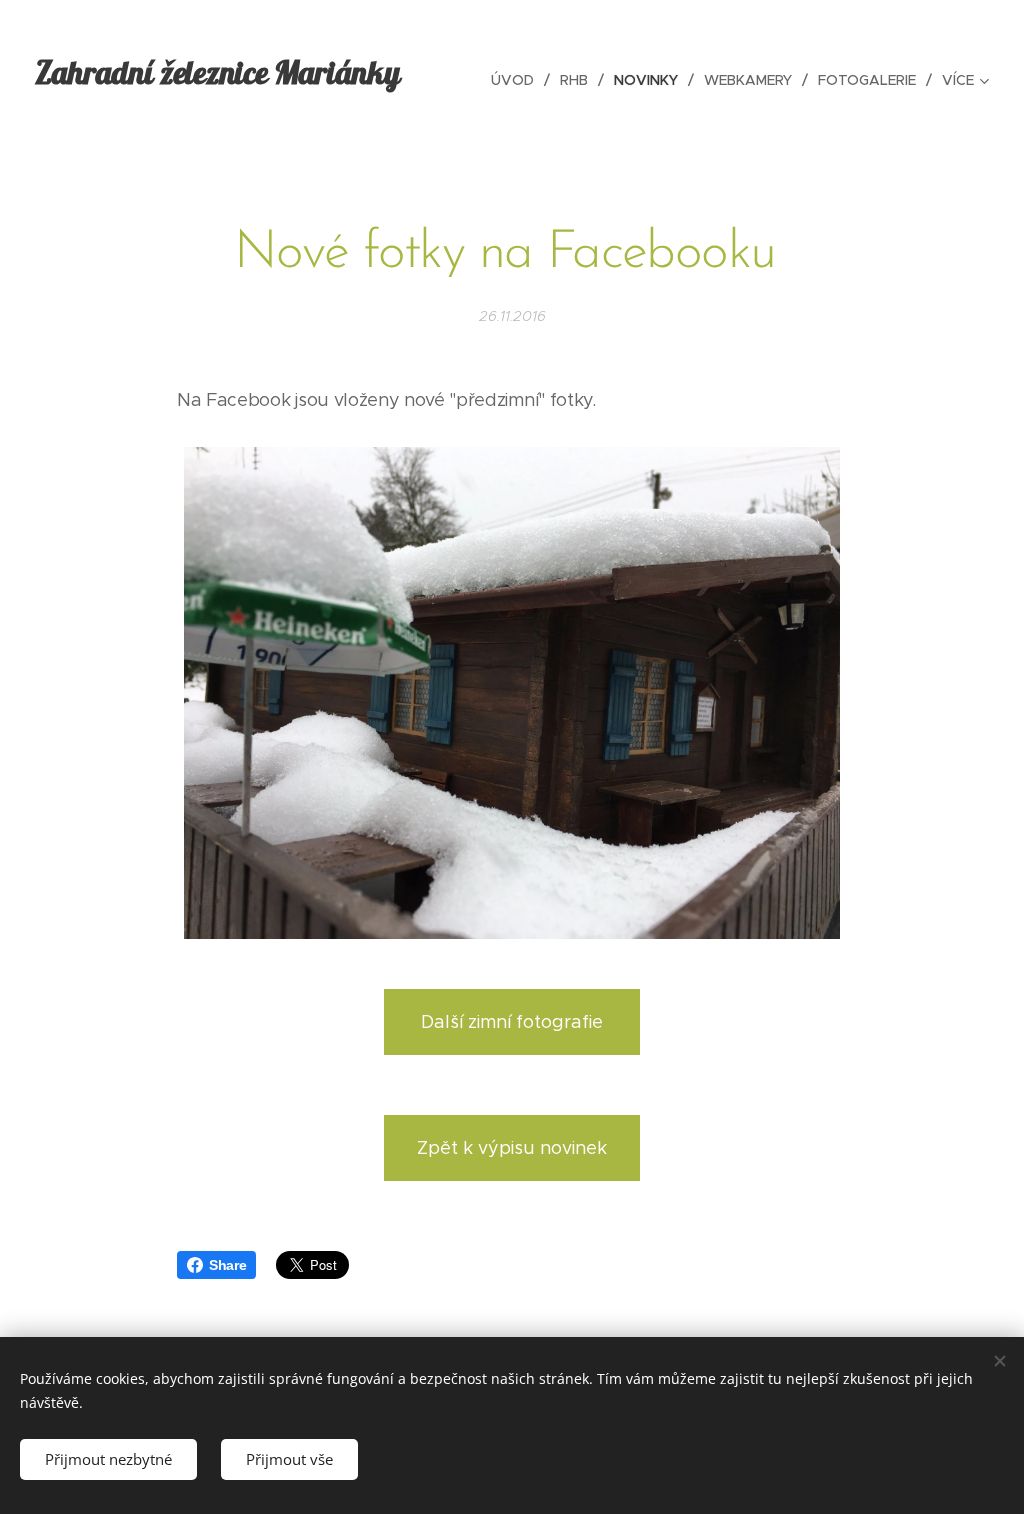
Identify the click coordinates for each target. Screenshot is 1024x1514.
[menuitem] (518, 80)
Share (227, 1265)
